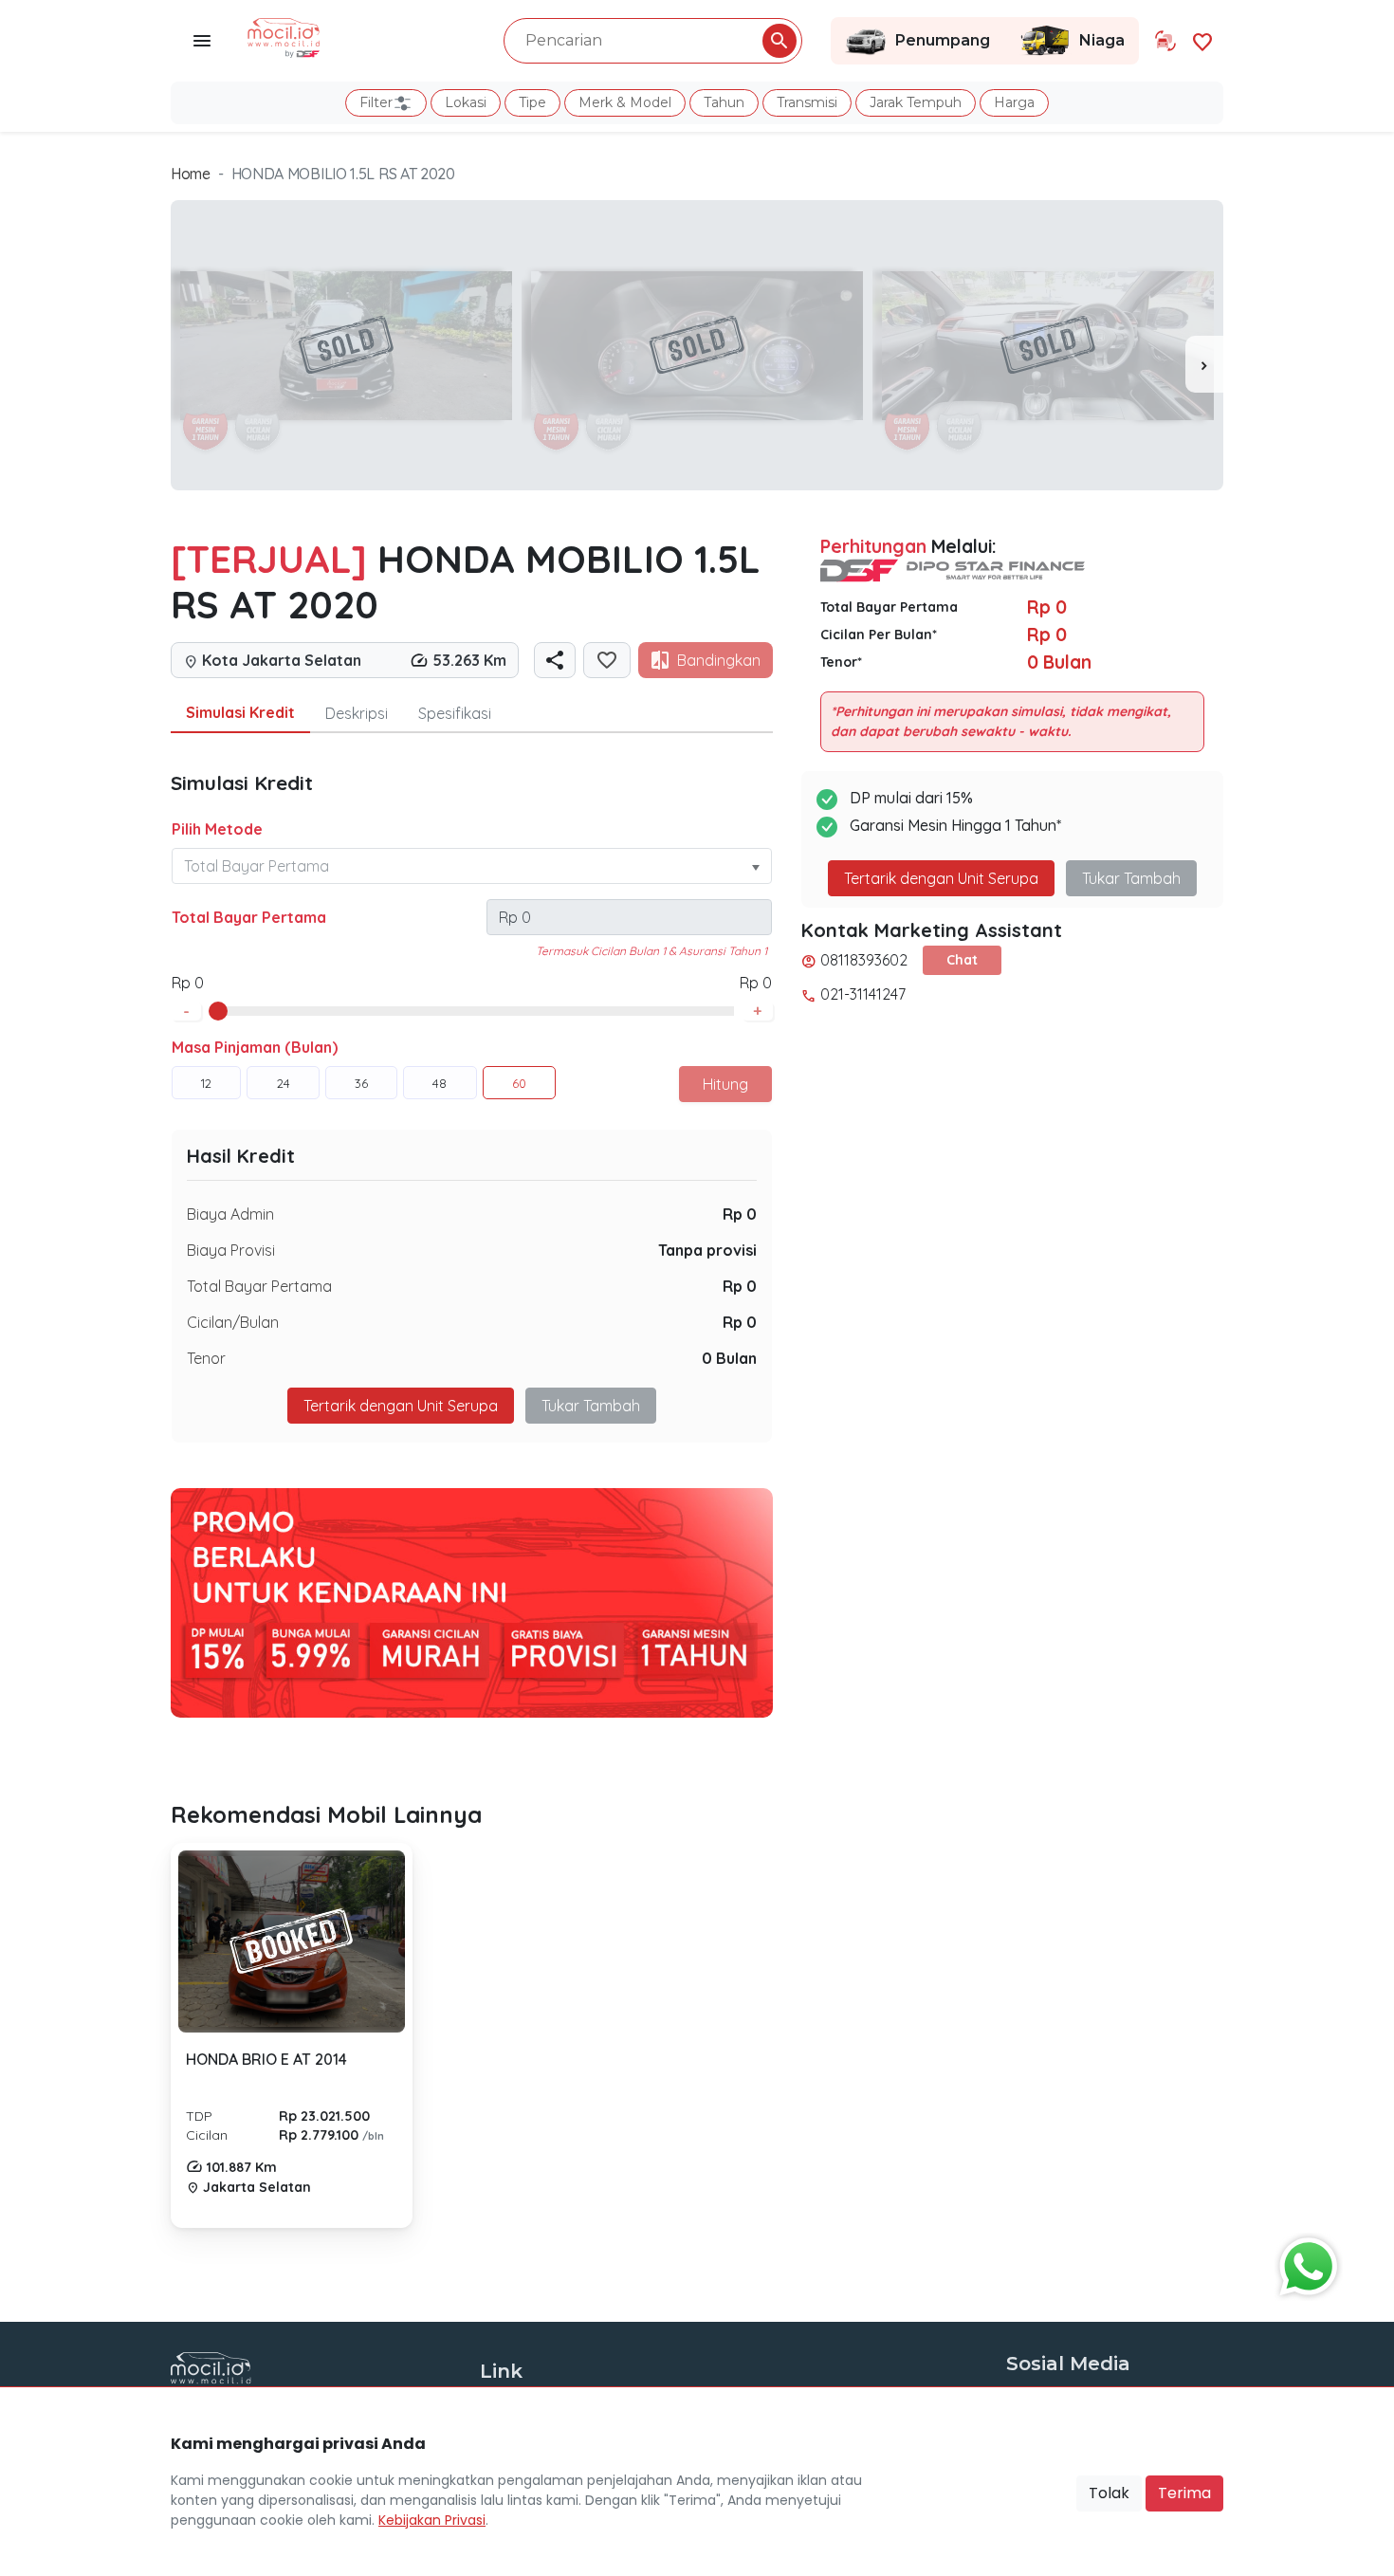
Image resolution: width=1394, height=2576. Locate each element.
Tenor (206, 1358)
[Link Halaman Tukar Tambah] (1165, 41)
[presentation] (1204, 364)
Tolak (1109, 2493)
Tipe (532, 102)
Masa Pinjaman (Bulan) (255, 1047)
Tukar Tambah (591, 1406)
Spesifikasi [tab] (455, 713)
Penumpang (943, 40)
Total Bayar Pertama (249, 917)
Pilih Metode (217, 829)
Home (191, 174)
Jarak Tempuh (916, 102)
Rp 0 (740, 1214)
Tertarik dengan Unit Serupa (941, 878)
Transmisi (807, 102)
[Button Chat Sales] (1304, 2262)
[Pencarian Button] (780, 41)
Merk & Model (625, 102)
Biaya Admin (230, 1214)
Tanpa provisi (707, 1250)
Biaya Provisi (231, 1250)
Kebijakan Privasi (432, 2520)
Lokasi (466, 102)
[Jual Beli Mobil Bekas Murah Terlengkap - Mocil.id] (284, 36)
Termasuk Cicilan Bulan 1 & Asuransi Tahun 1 (651, 951)
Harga (1014, 102)
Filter (376, 102)
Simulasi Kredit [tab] (240, 712)
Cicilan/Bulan (233, 1322)
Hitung (725, 1084)
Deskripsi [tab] (357, 713)
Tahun (724, 102)
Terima (1184, 2493)
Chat (962, 960)
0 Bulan (729, 1358)
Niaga (1102, 40)
